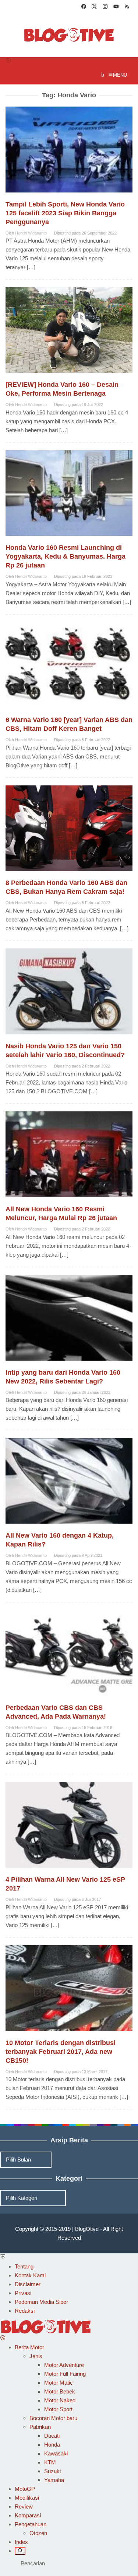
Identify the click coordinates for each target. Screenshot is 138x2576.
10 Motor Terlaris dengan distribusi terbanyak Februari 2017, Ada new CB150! (61, 2052)
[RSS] (127, 7)
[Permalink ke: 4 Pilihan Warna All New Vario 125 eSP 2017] (69, 1828)
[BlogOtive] (69, 34)
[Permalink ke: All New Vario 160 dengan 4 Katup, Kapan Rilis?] (69, 1484)
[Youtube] (116, 7)
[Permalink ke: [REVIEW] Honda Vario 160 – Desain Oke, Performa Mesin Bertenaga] (69, 333)
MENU (120, 75)
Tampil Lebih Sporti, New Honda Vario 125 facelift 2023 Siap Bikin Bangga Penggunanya (65, 213)
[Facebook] (84, 7)
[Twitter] (94, 7)
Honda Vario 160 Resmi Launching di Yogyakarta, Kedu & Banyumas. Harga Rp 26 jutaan (66, 556)
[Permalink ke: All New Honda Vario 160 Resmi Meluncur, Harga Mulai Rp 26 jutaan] (69, 1158)
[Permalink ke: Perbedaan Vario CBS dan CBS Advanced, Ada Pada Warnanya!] (69, 1656)
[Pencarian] (20, 2551)
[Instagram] (105, 7)
